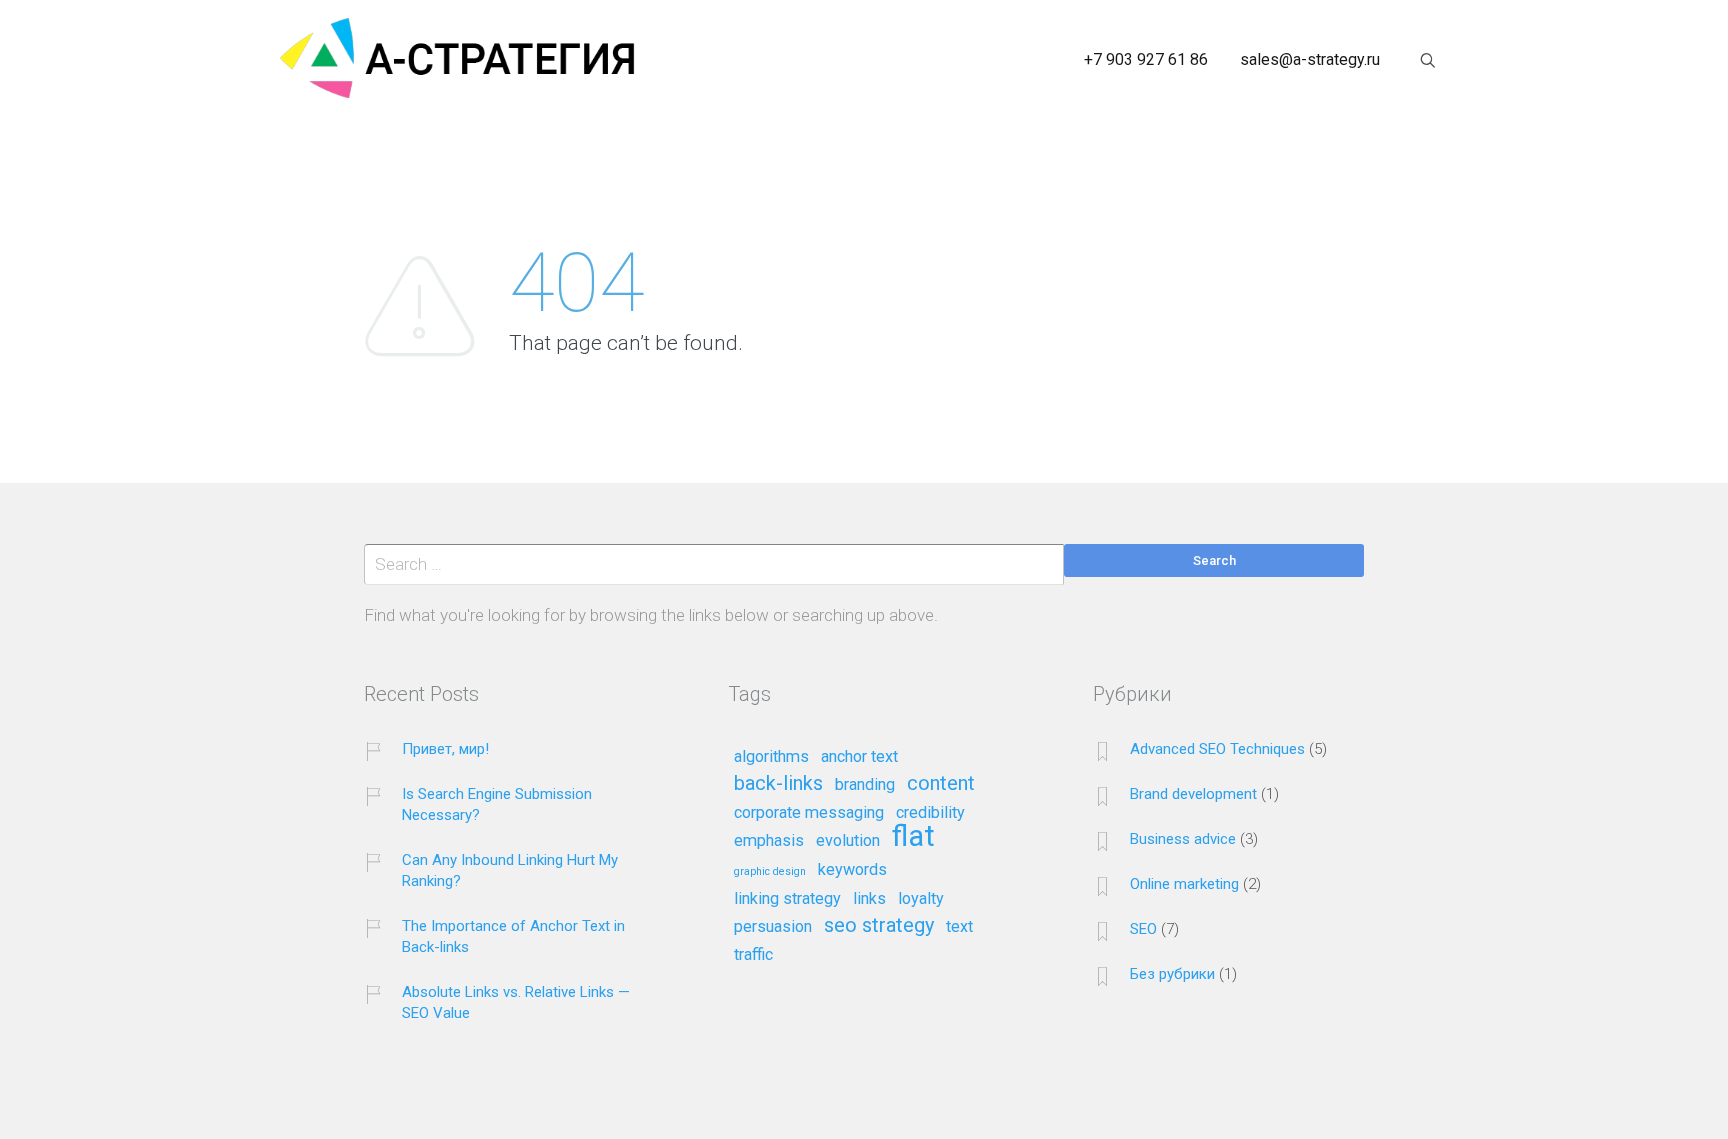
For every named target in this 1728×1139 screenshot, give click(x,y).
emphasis (769, 841)
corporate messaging (809, 813)
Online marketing (1184, 884)
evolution (848, 841)
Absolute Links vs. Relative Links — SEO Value (516, 1002)
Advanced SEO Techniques (1217, 749)
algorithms (771, 757)
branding (865, 785)
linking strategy (787, 899)
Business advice (1183, 839)
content (941, 784)
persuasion (773, 927)
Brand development (1193, 794)
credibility (930, 813)
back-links (778, 784)
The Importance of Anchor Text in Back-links (513, 936)
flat (913, 837)
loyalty (921, 899)
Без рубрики (1172, 974)
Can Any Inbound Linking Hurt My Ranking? (510, 870)
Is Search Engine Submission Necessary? (497, 804)
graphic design (770, 872)
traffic (753, 955)
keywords (852, 870)
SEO (1143, 929)
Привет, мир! (445, 749)
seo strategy (879, 926)
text (959, 927)
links (869, 899)
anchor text (859, 757)
